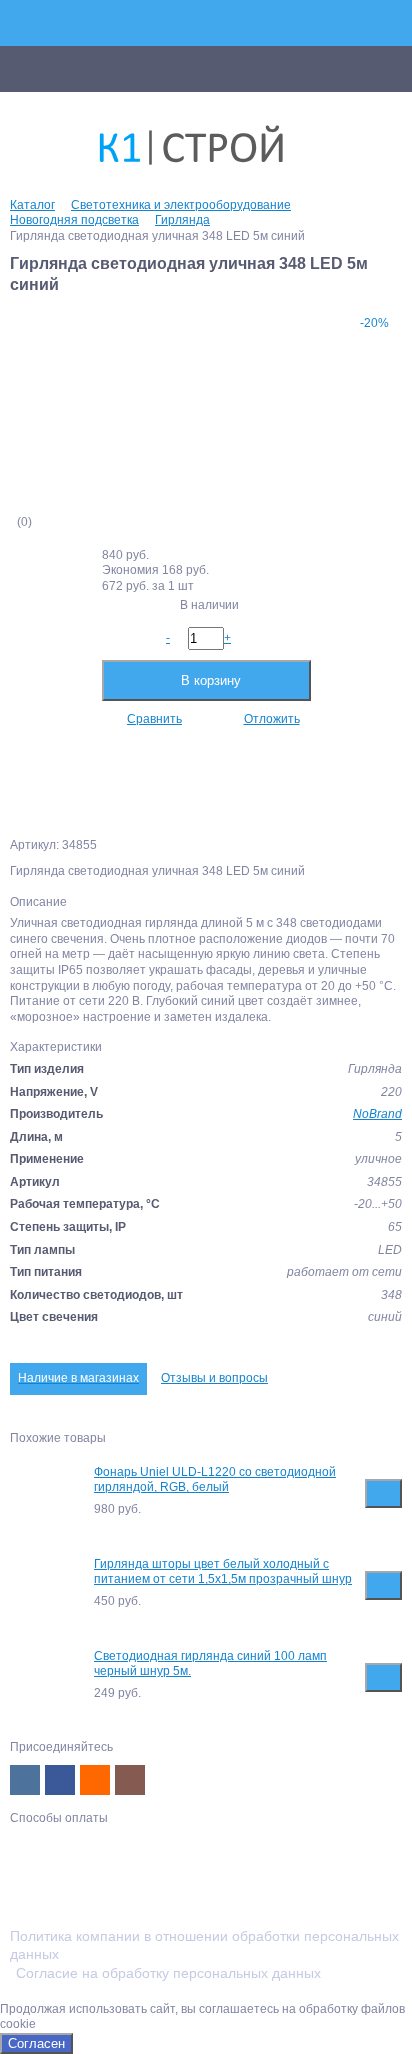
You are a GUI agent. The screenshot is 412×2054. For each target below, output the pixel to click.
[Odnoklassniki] (95, 1780)
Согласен (36, 2043)
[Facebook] (60, 1780)
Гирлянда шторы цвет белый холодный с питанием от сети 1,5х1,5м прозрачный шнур (223, 1572)
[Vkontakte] (25, 1780)
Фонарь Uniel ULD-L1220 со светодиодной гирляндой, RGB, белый (215, 1480)
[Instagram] (130, 1780)
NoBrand (377, 1114)
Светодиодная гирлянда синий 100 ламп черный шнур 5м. (210, 1664)
